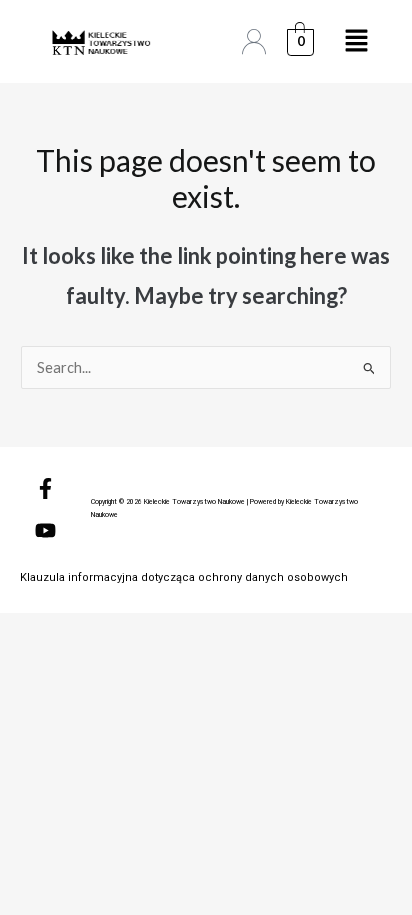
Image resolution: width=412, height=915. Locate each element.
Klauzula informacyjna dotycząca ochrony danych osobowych (184, 577)
